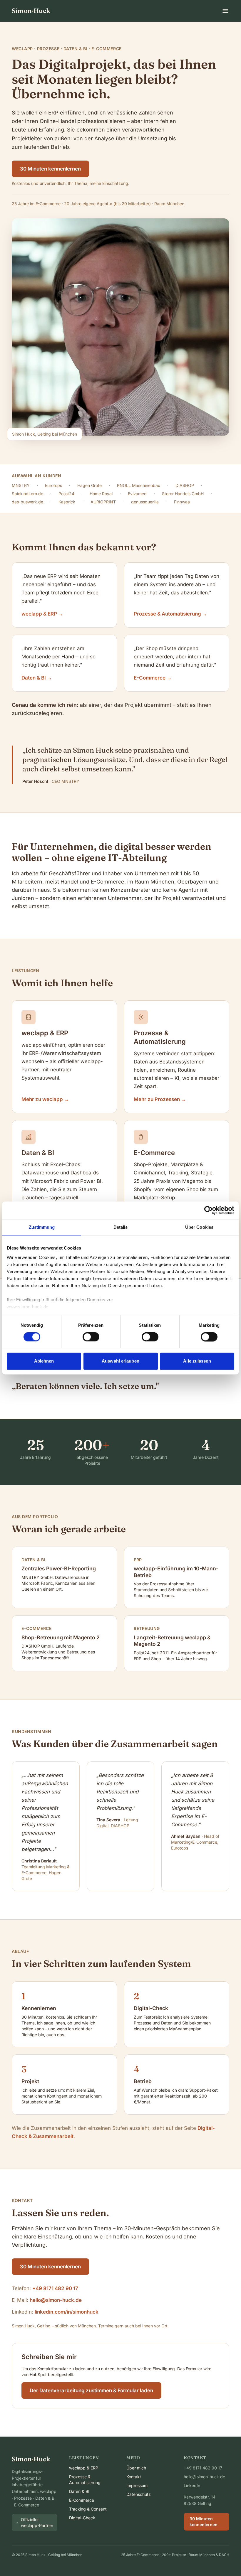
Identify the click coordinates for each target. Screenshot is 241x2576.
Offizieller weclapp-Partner (37, 2522)
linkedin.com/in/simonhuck (67, 2312)
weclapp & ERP (84, 2468)
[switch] (91, 1337)
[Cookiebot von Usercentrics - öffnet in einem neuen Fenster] (209, 1210)
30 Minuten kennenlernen (50, 169)
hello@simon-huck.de (56, 2300)
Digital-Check (82, 2518)
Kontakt (134, 2477)
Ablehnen (44, 1361)
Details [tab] (121, 1227)
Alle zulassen (197, 1361)
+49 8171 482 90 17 (55, 2288)
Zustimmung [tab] (42, 1227)
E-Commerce (82, 2500)
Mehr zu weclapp (45, 1099)
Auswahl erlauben (120, 1361)
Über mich (136, 2468)
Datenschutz (139, 2494)
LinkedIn (192, 2485)
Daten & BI (79, 2491)
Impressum (137, 2485)
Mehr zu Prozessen (160, 1099)
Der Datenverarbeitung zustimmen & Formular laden (91, 2390)
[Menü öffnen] (225, 11)
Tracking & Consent (88, 2509)
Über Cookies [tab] (199, 1227)
